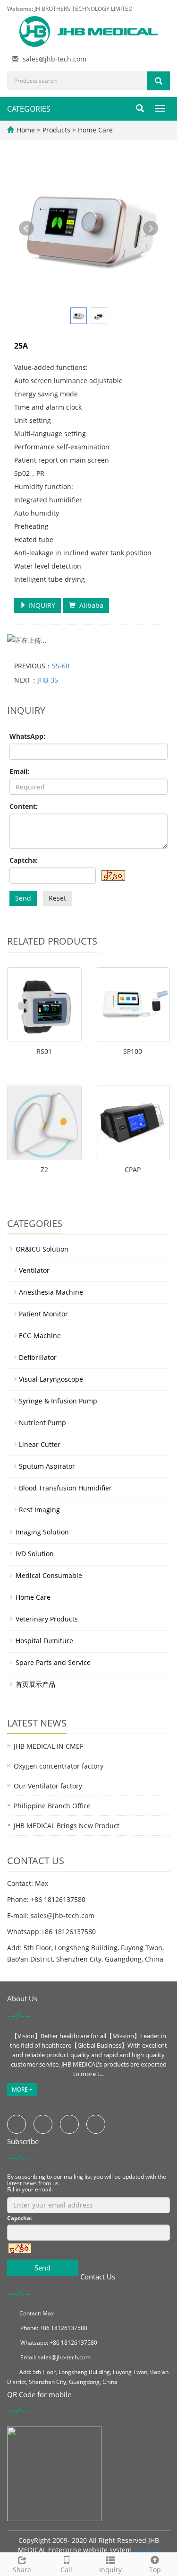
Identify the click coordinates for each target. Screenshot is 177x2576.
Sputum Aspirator (47, 1466)
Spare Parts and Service (53, 1662)
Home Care (94, 130)
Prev (26, 228)
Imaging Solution (42, 1532)
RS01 (44, 1051)
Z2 (44, 1170)
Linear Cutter (40, 1444)
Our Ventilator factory (48, 1786)
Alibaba (89, 605)
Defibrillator (38, 1357)
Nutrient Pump (42, 1423)
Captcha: (24, 860)
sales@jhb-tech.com (55, 59)
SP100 (133, 1051)
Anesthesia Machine (51, 1292)
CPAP (133, 1170)
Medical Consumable (49, 1575)
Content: (24, 806)
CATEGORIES (29, 109)
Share (22, 2570)
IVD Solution (35, 1554)
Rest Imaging (39, 1510)
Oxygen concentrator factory (59, 1766)
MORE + (22, 2090)
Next (151, 228)
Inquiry (110, 2570)
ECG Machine (40, 1336)
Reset (57, 898)
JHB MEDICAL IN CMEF (48, 1746)
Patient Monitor (43, 1314)
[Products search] (159, 81)
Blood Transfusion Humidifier (65, 1488)
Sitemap (147, 2550)
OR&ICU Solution (42, 1249)
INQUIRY (41, 605)
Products (57, 130)
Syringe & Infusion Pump (58, 1401)
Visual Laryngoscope (51, 1379)
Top (155, 2570)
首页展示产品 (35, 1684)
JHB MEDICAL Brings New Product (67, 1826)
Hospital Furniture (44, 1641)
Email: (19, 771)
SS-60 (61, 666)
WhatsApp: (27, 736)
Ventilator (34, 1270)
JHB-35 (48, 680)
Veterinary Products (47, 1619)
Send (23, 898)
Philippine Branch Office (52, 1806)
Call (66, 2570)
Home (26, 130)
